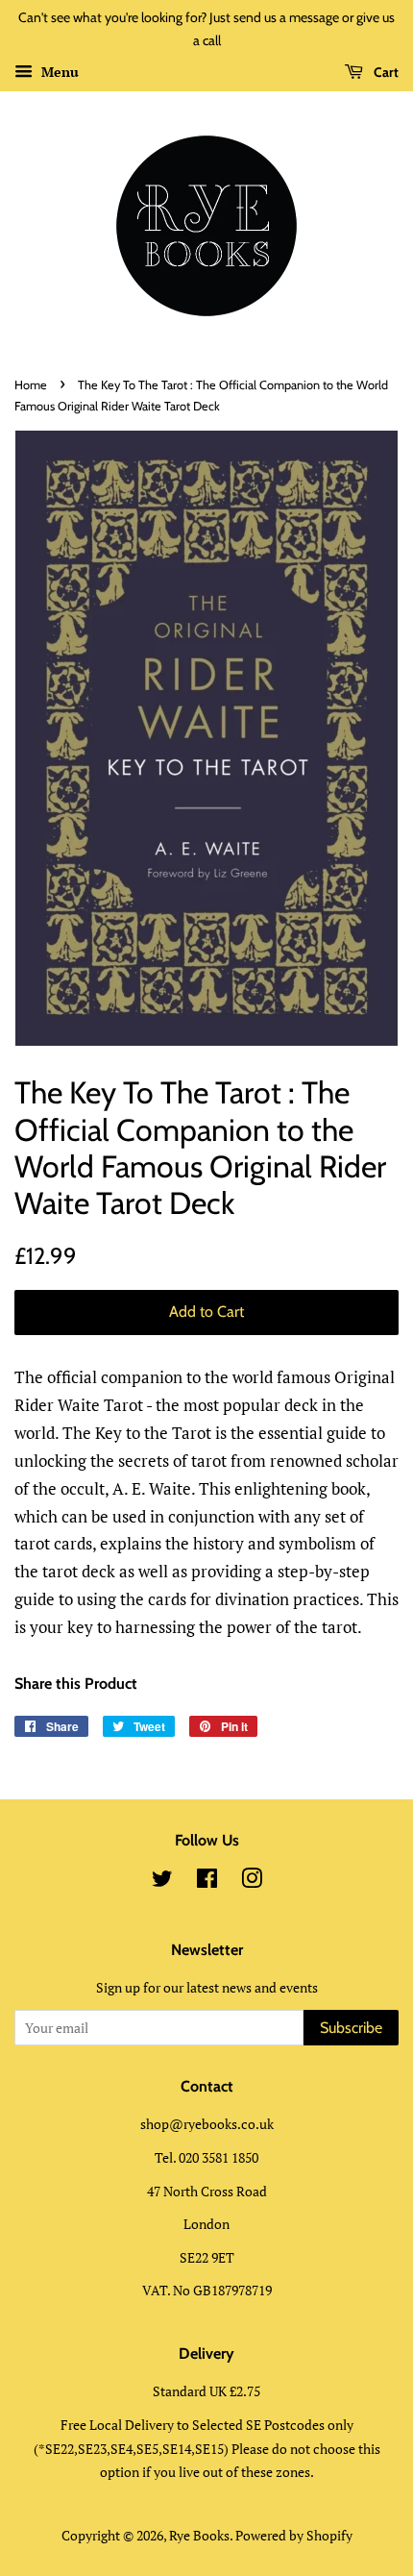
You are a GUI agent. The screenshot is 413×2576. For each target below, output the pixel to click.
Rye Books (199, 2535)
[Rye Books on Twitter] (162, 1882)
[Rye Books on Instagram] (252, 1882)
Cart (385, 72)
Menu (58, 72)
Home (31, 385)
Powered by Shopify (294, 2535)
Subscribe (351, 2028)
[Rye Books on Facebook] (207, 1882)
